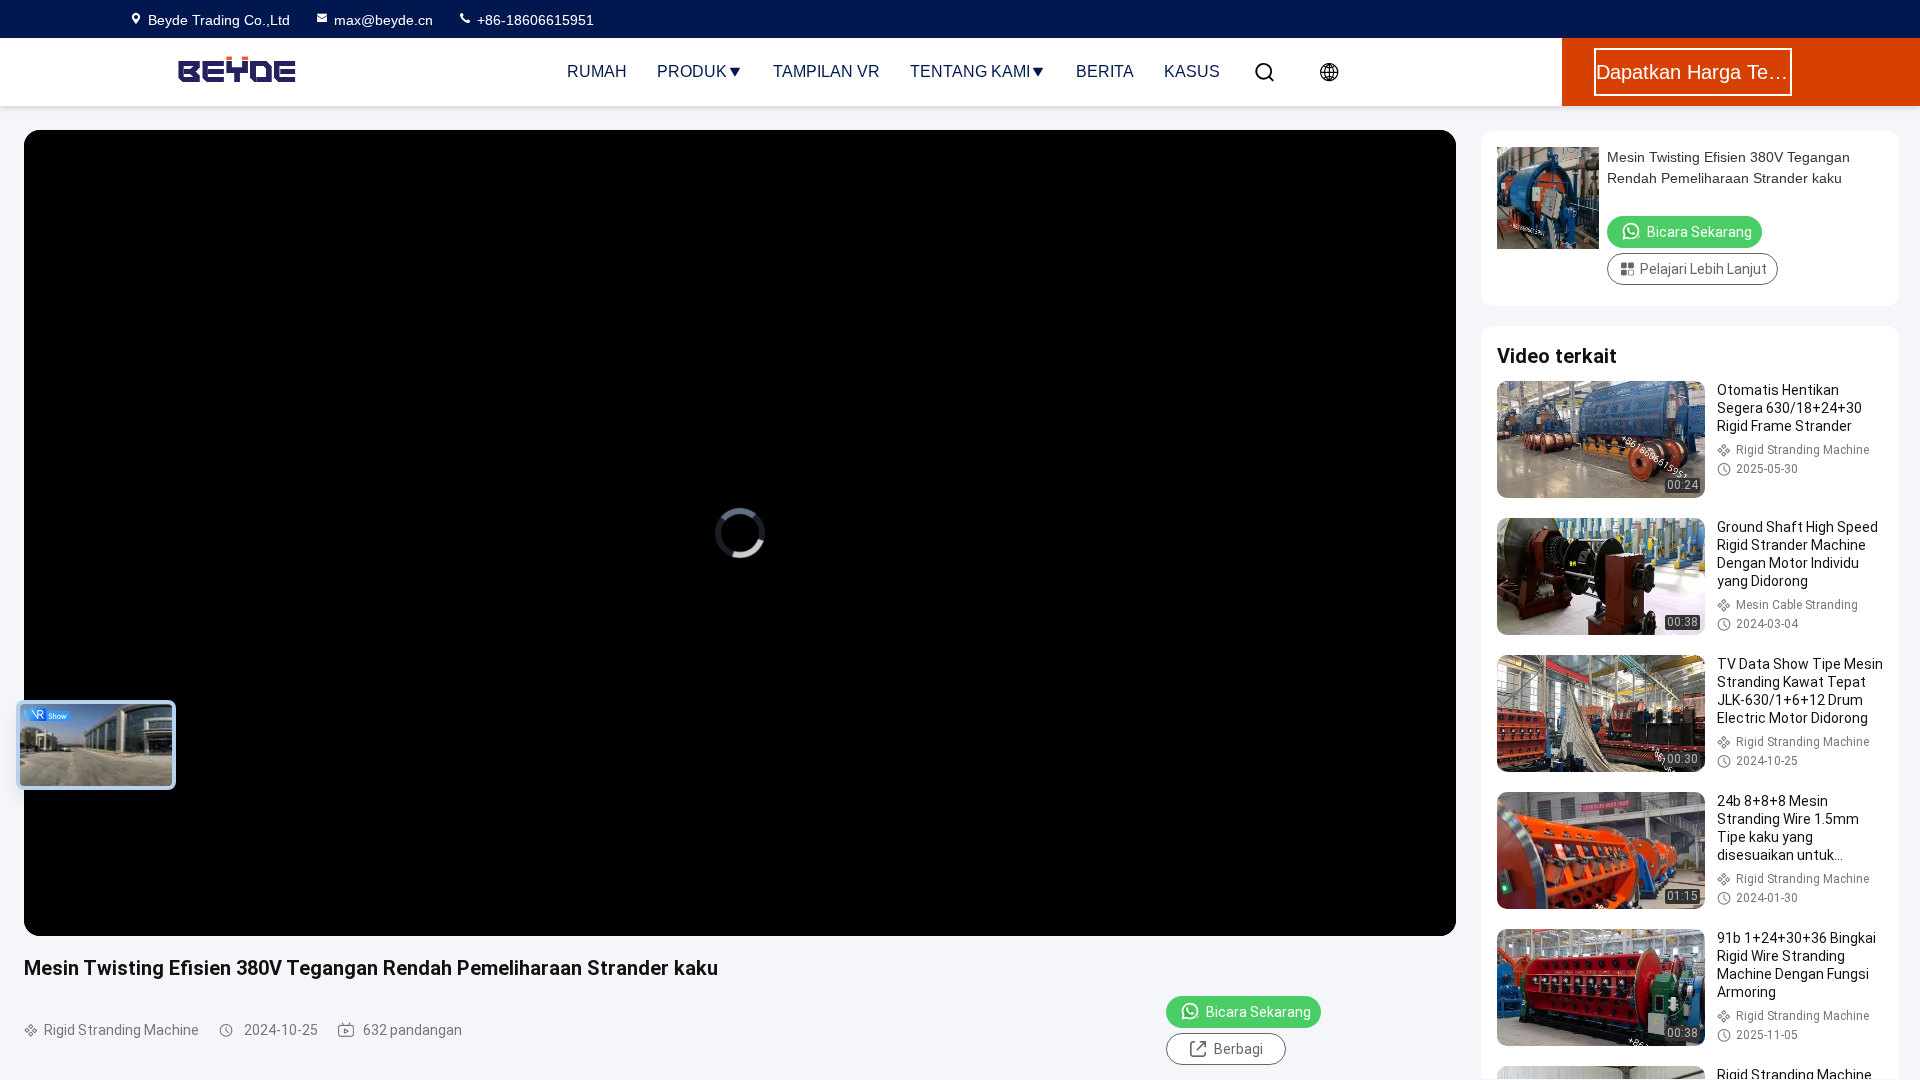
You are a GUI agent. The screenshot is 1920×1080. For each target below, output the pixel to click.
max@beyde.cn (383, 20)
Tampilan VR (826, 71)
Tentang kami (970, 71)
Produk (692, 71)
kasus (1192, 71)
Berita (1105, 71)
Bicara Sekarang (1258, 1012)
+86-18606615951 (533, 20)
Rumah (597, 71)
